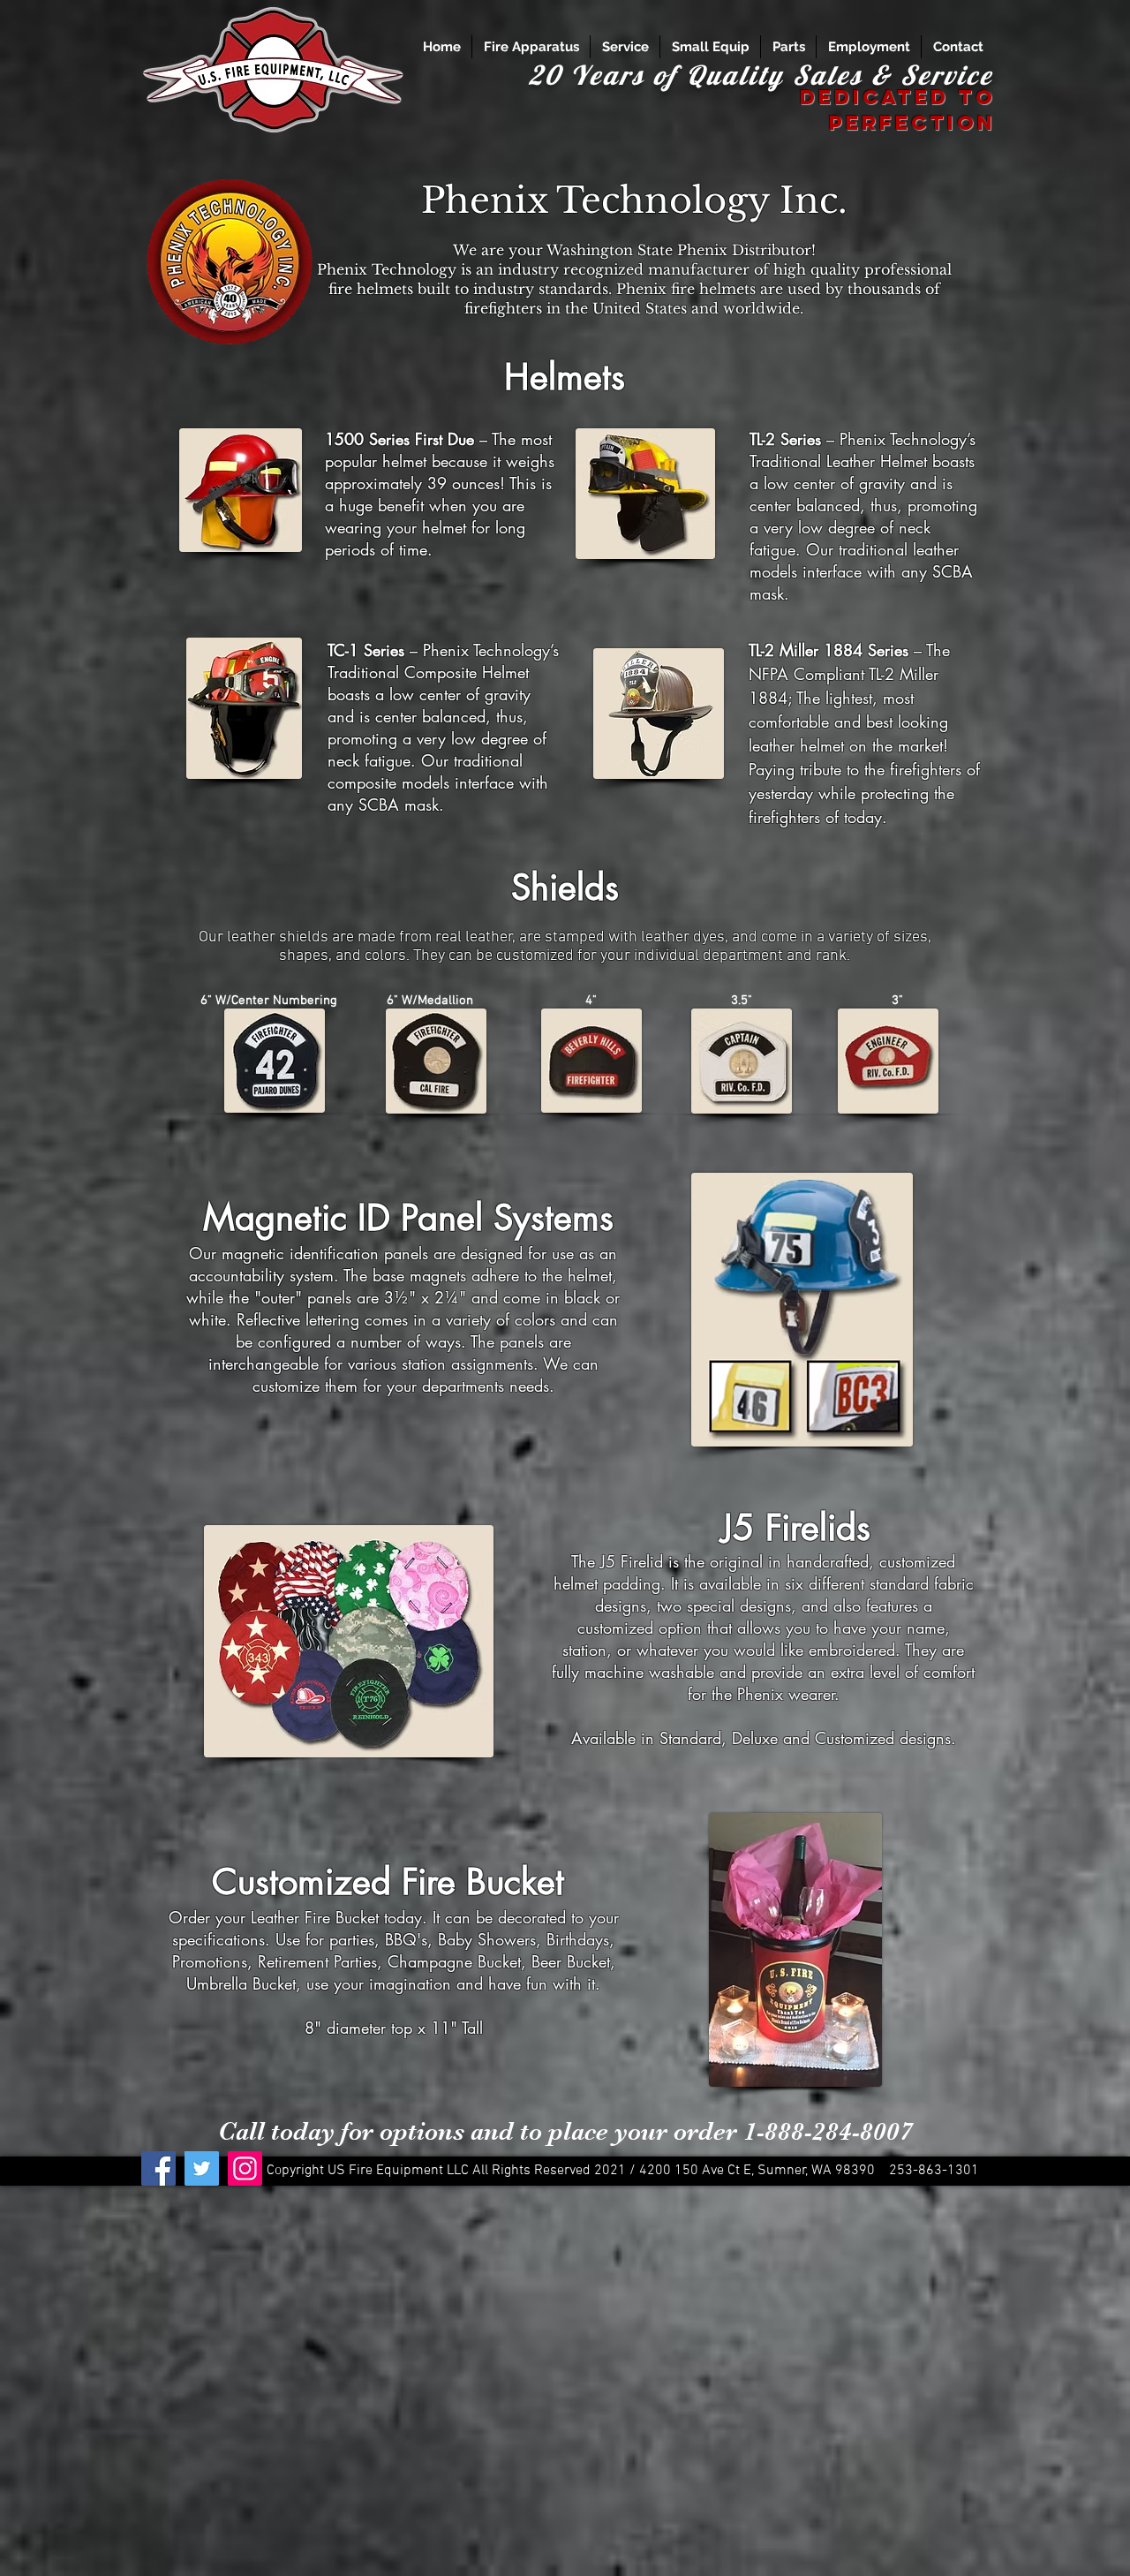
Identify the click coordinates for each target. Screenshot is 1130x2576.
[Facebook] (158, 2168)
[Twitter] (202, 2168)
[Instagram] (245, 2168)
